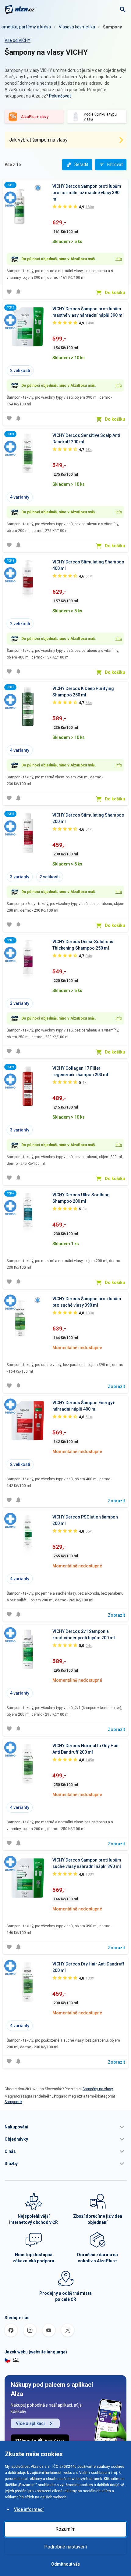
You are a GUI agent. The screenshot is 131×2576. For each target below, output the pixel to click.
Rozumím (65, 2529)
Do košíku (115, 293)
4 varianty (20, 497)
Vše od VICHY (18, 40)
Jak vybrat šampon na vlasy (38, 140)
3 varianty (20, 877)
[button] (65, 2127)
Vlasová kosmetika (77, 27)
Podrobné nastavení (65, 2547)
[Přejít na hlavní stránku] (20, 9)
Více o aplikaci (30, 2423)
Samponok (13, 2102)
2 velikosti (20, 371)
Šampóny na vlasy (98, 2089)
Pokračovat (60, 96)
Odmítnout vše (65, 2564)
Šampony (112, 27)
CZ (16, 2360)
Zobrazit (116, 1386)
